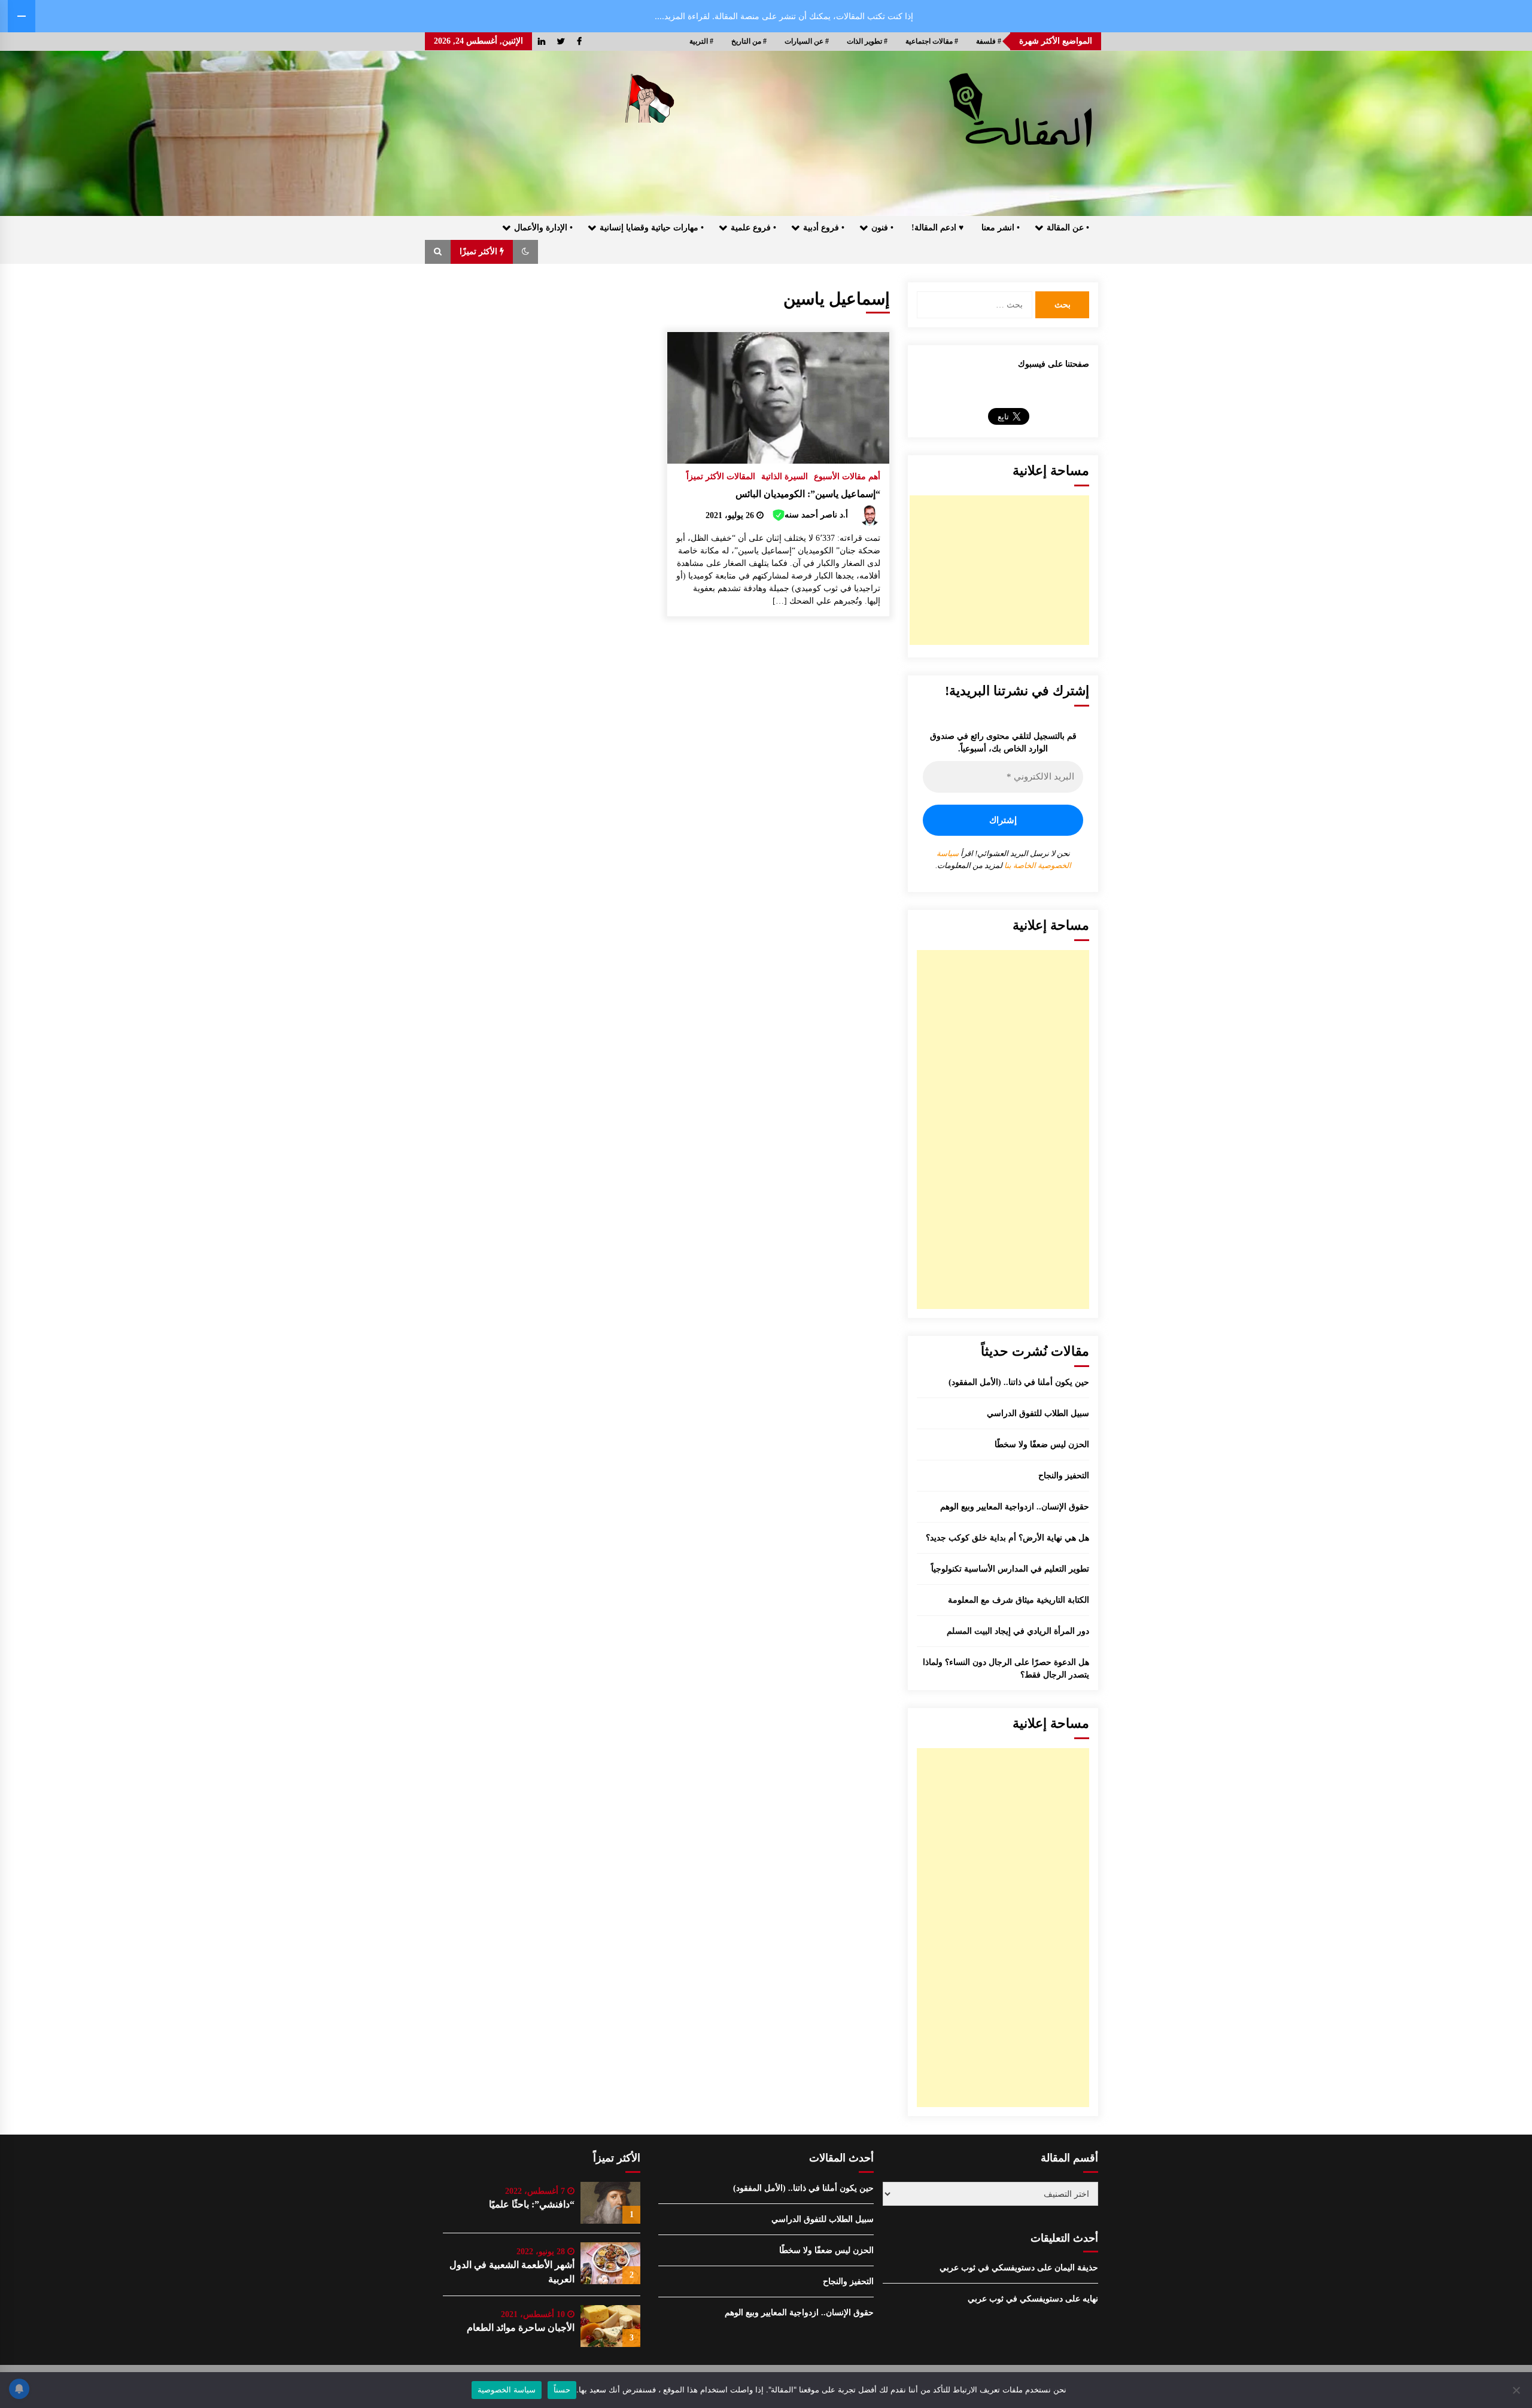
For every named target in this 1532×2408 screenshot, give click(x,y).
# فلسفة (989, 41)
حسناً (562, 2389)
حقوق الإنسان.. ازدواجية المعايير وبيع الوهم (1015, 1507)
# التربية (701, 41)
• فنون (882, 228)
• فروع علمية (753, 228)
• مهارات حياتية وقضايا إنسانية (652, 228)
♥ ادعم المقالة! (937, 228)
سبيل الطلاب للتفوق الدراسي (1038, 1413)
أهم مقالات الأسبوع (847, 477)
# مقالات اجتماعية (932, 41)
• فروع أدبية (824, 228)
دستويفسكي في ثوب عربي (987, 2268)
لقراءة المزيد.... (682, 16)
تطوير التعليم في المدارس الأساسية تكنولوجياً (1010, 1569)
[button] (525, 252)
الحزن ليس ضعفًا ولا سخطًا (1042, 1445)
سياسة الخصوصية (507, 2389)
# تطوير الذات (867, 41)
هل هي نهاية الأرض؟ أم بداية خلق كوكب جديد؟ (1007, 1538)
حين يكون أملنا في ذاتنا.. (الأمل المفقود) (1019, 1382)
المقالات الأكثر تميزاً (721, 477)
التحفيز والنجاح (1064, 1476)
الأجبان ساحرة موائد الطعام (521, 2328)
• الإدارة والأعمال (543, 228)
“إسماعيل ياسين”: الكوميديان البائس (808, 494)
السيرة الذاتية (785, 477)
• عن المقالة (1068, 228)
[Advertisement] (999, 570)
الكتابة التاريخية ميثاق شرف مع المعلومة (1019, 1600)
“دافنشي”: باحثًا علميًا (532, 2204)
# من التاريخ (749, 41)
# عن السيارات (807, 41)
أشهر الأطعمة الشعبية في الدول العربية (512, 2272)
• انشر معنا (1001, 228)
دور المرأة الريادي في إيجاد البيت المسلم (1018, 1631)
